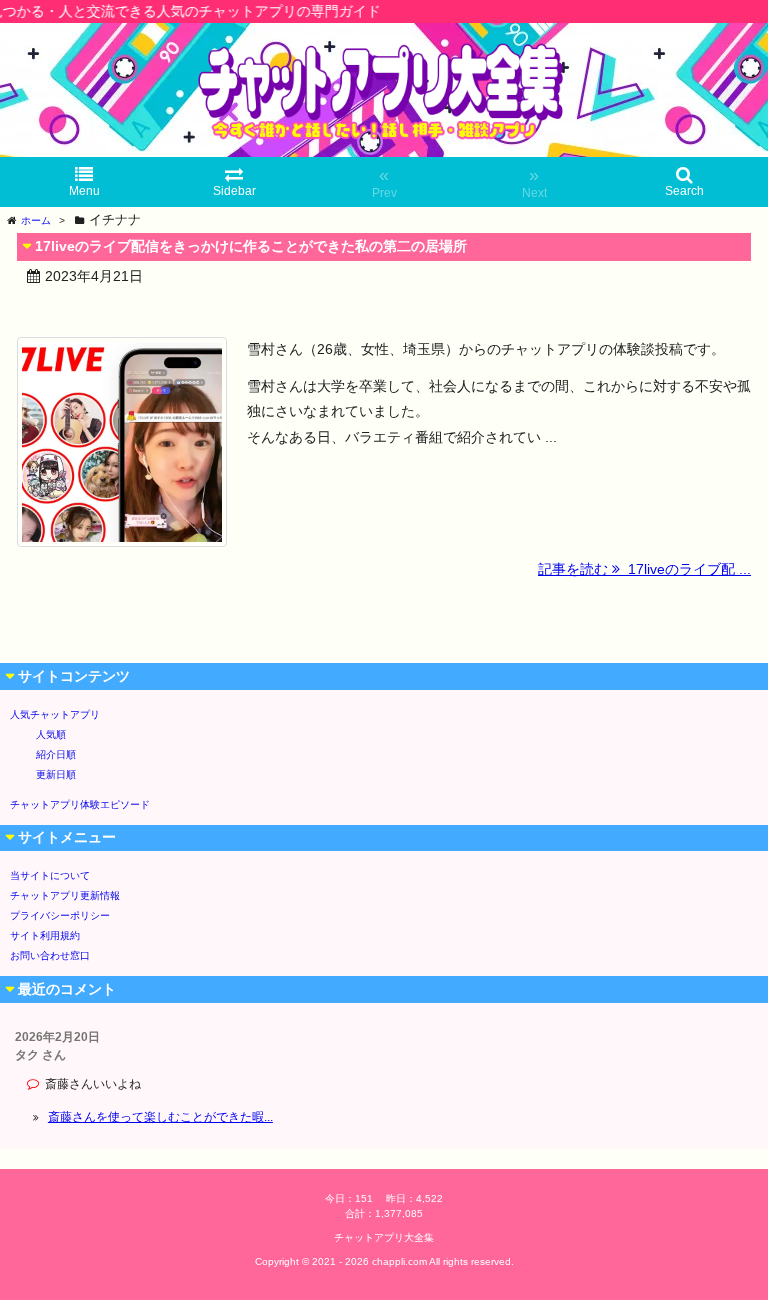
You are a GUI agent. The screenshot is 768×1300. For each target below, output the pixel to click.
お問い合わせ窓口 (50, 955)
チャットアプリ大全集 (384, 1237)
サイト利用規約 (45, 935)
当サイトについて (50, 875)
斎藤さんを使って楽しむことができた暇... (160, 1117)
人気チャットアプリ (55, 714)
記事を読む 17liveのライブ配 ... (644, 569)
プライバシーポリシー (60, 915)
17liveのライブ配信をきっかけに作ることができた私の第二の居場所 (251, 246)
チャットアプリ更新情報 (65, 895)
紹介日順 (56, 754)
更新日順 (56, 774)
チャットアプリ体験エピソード (80, 804)
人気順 (51, 734)
